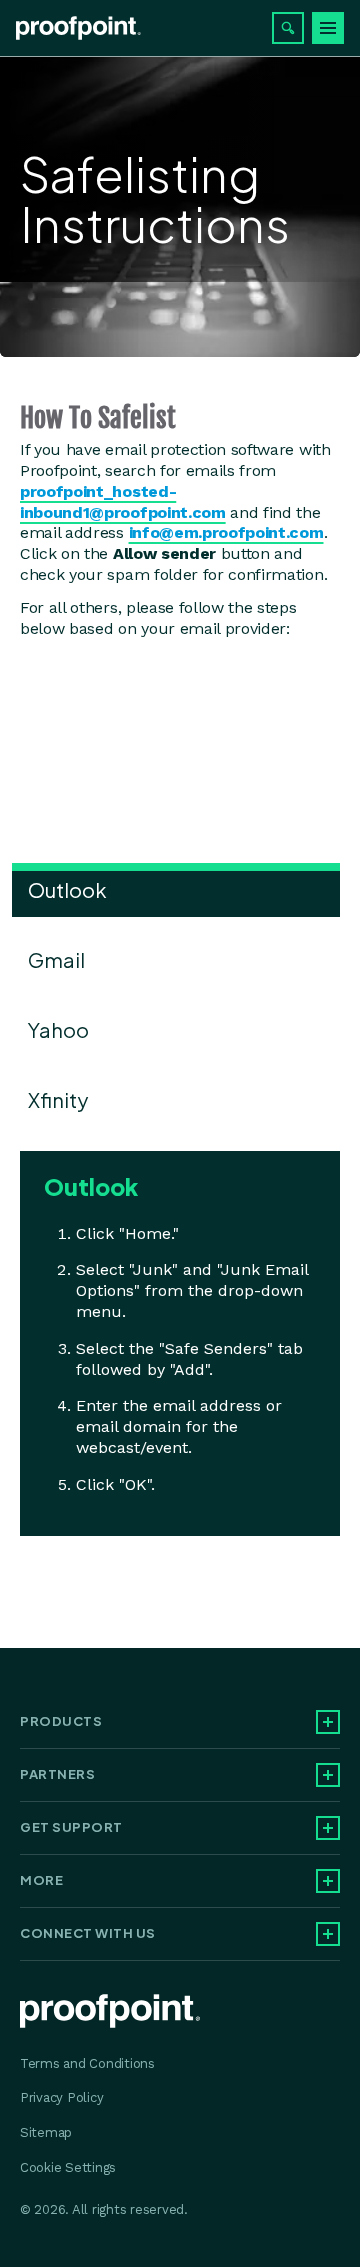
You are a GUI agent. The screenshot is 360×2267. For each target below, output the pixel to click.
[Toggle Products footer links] (328, 1722)
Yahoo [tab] (58, 1029)
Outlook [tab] (67, 889)
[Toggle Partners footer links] (328, 1775)
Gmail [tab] (56, 959)
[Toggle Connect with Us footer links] (328, 1934)
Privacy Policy (61, 2097)
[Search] (288, 28)
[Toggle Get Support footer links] (328, 1828)
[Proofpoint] (78, 28)
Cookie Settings (68, 2167)
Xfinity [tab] (58, 1099)
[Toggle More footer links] (328, 1881)
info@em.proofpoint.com (226, 532)
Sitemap (46, 2132)
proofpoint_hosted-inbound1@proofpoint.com (123, 502)
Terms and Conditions (87, 2063)
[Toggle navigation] (328, 28)
